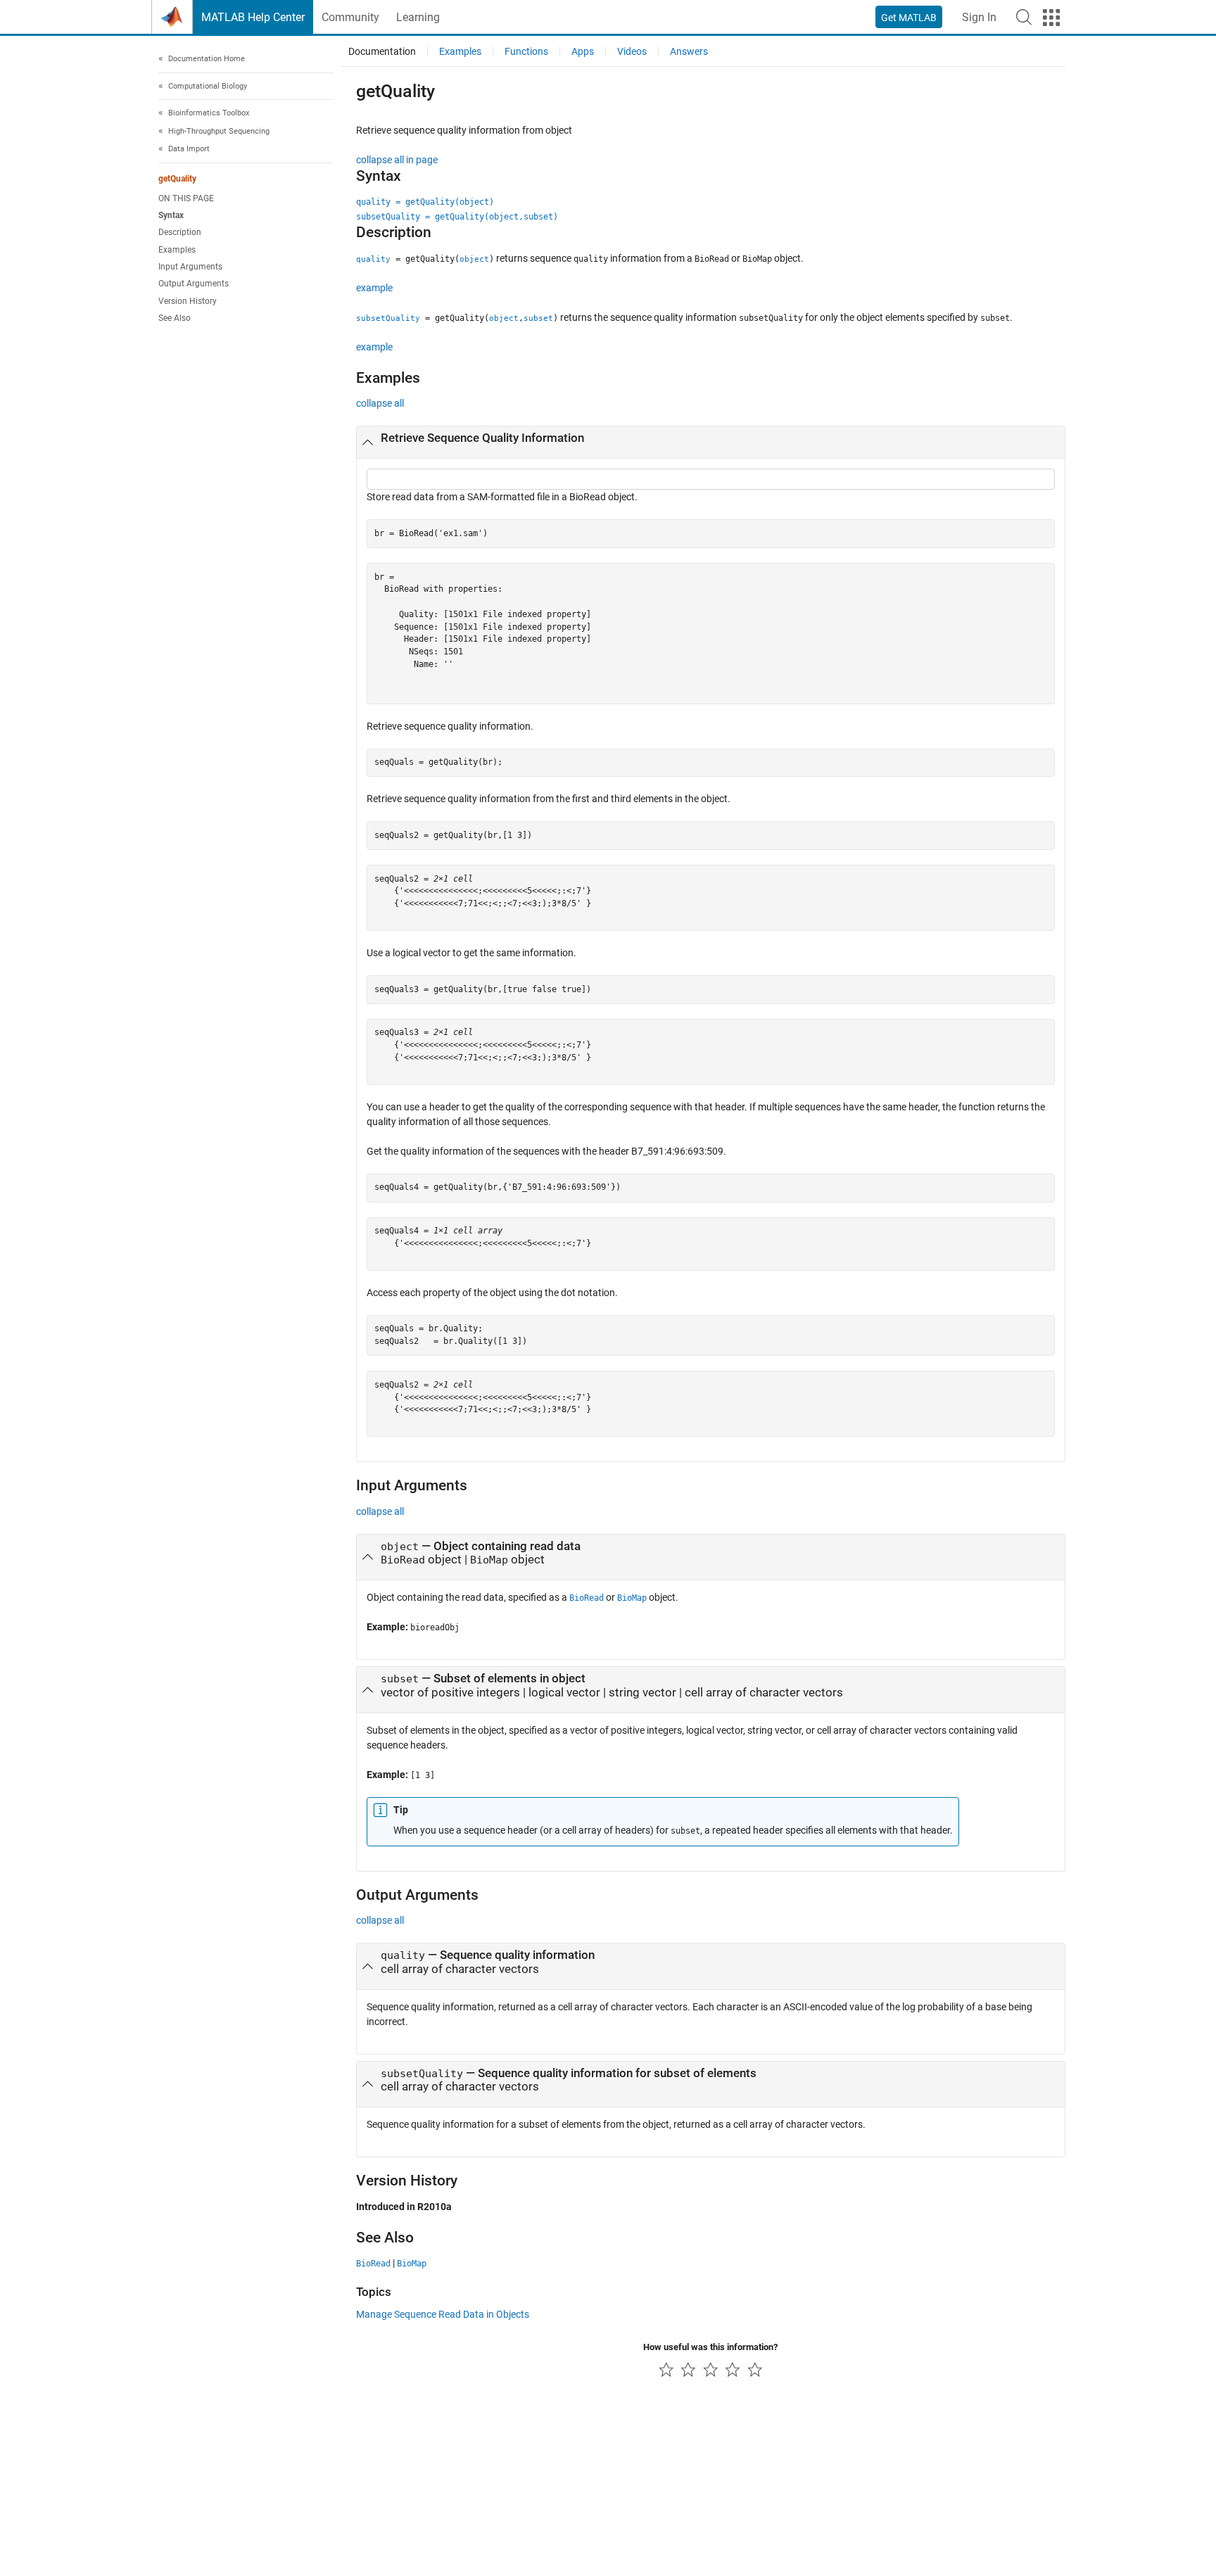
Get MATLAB (909, 18)
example (374, 288)
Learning (418, 17)
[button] (1024, 17)
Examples (177, 250)
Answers (689, 51)
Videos (632, 51)
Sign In (979, 17)
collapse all (380, 403)
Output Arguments (194, 284)
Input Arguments (190, 267)
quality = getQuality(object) (425, 202)
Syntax (171, 215)
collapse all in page (397, 160)
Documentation (382, 51)
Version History (188, 301)
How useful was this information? (710, 2347)
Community (350, 17)
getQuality (177, 179)
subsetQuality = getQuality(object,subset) (457, 217)
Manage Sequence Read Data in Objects (443, 2314)
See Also (175, 318)
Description (180, 232)
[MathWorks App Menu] (1051, 18)
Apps (583, 51)
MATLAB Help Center (253, 17)
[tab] (711, 443)
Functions (526, 51)
